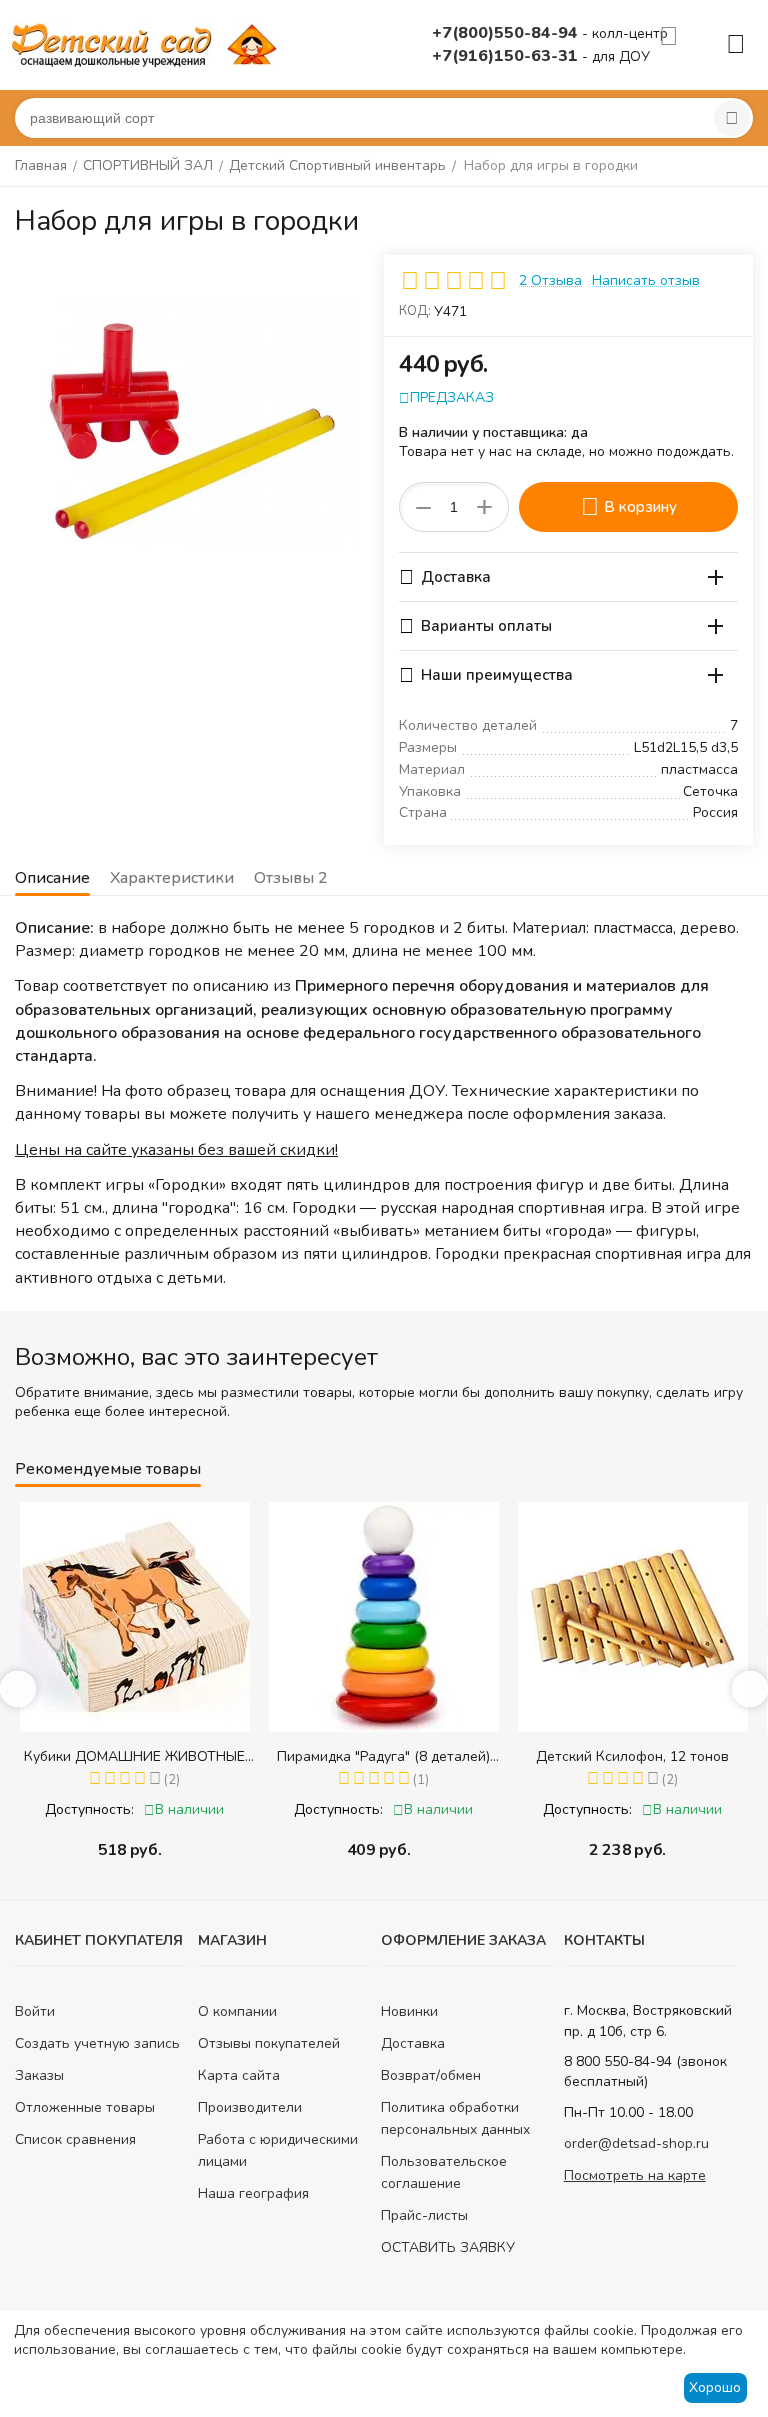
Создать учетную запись (97, 2043)
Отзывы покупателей (269, 2043)
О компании (237, 2011)
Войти (35, 2011)
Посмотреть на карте (635, 2175)
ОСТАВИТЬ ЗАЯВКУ (448, 2247)
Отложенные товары (85, 2107)
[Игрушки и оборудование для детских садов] (148, 43)
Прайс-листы (424, 2215)
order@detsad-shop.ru (636, 2143)
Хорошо (715, 2387)
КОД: (415, 311)
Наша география (253, 2193)
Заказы (39, 2075)
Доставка (413, 2043)
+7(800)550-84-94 (507, 33)
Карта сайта (239, 2075)
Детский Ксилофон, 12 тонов (393, 1756)
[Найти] (732, 118)
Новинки (409, 2011)
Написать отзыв (646, 280)
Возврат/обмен (431, 2075)
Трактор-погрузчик (642, 1756)
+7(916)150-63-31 (507, 56)
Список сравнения (75, 2139)
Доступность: (99, 1809)
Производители (250, 2107)
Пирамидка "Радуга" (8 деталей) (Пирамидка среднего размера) (144, 1756)
